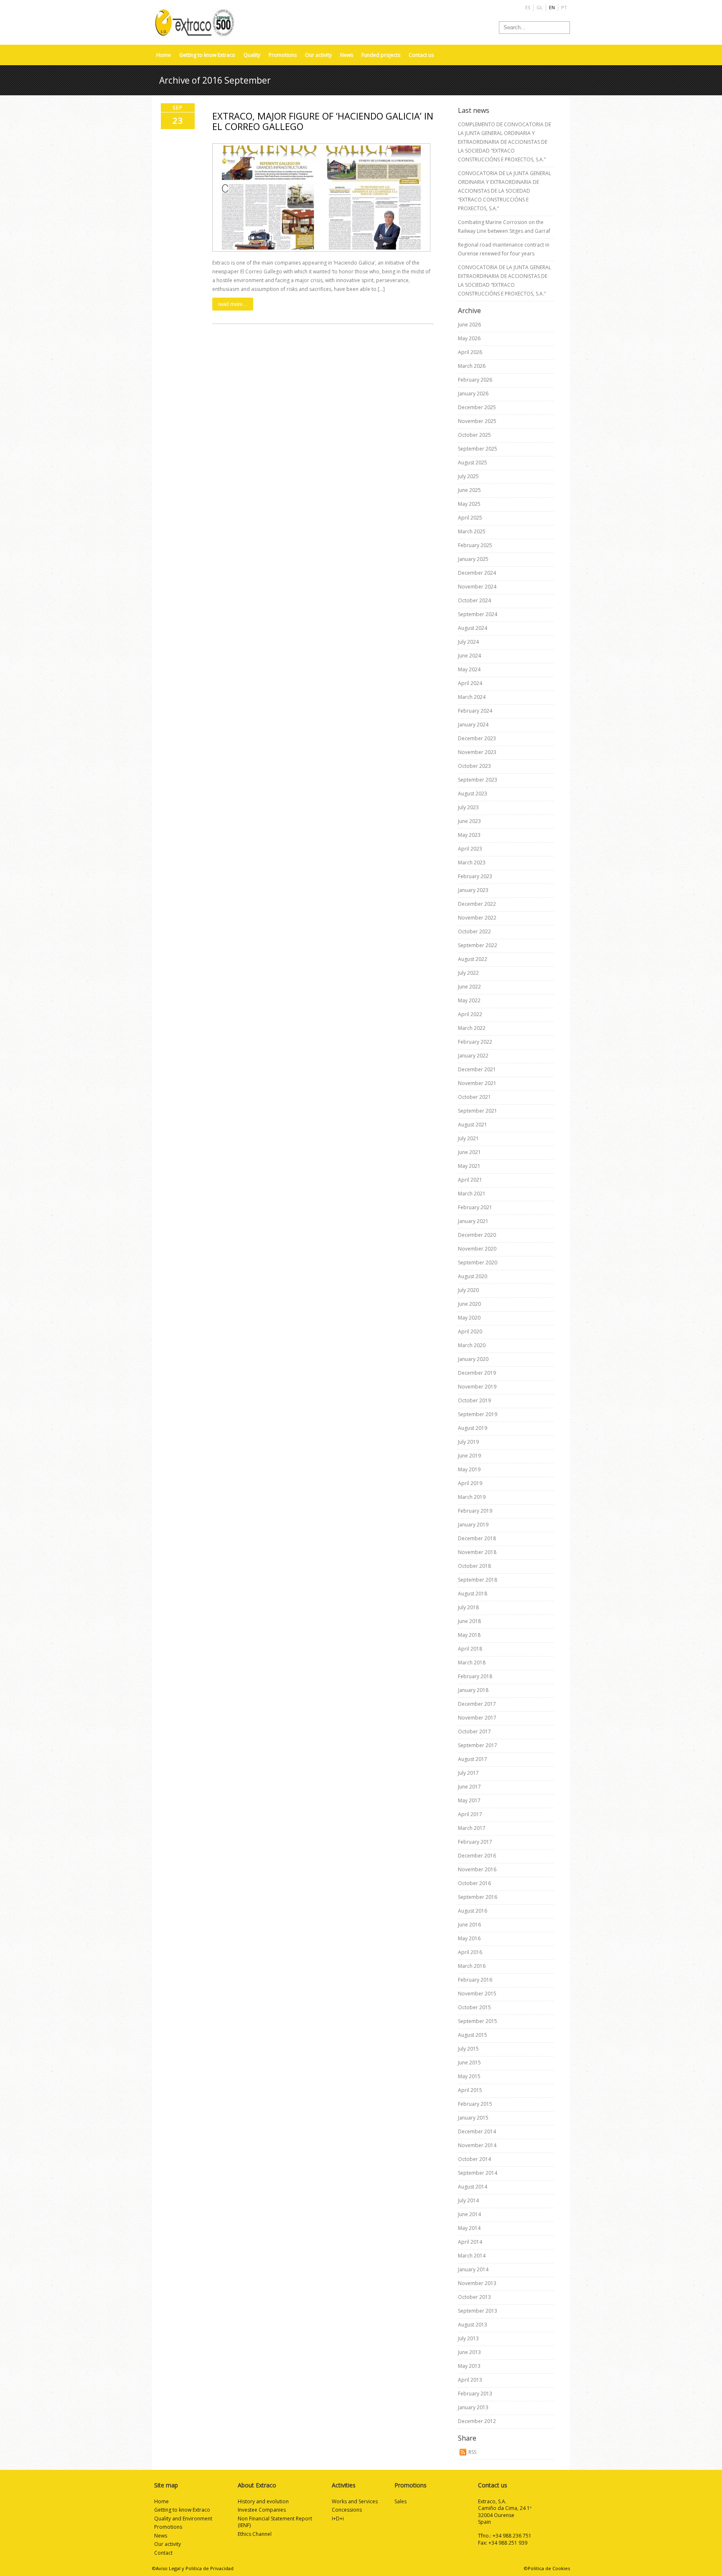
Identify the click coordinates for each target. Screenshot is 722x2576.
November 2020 (477, 1249)
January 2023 (473, 890)
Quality (252, 55)
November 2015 (477, 1994)
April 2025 (470, 518)
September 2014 (478, 2173)
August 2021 (473, 1125)
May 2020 (469, 1318)
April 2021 (470, 1180)
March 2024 (472, 697)
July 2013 (468, 2338)
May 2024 (469, 669)
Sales (400, 2501)
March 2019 (472, 1497)
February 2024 (475, 711)
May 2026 (469, 338)
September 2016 (478, 1897)
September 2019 (478, 1414)
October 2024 (474, 600)
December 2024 (477, 573)
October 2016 (474, 1883)
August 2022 (473, 959)
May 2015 (469, 2076)
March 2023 (472, 862)
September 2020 (478, 1263)
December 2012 (477, 2421)
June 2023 (469, 821)
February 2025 (475, 545)
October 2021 (474, 1097)
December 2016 (477, 1856)
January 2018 (473, 1690)
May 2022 (469, 1000)
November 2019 (477, 1387)
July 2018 (468, 1607)
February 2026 (475, 380)
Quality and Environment (183, 2519)
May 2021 (469, 1166)
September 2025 (478, 449)
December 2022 (477, 904)
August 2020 (473, 1276)
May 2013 (469, 2366)
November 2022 (477, 918)
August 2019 (473, 1428)
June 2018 (469, 1621)
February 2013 (475, 2394)
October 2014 (474, 2159)
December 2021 (477, 1069)
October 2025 (474, 435)
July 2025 (468, 476)
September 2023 (478, 780)
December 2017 (477, 1704)
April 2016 (470, 1952)
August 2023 (473, 794)
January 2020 (473, 1359)
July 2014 (468, 2200)
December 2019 (477, 1373)
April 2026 (470, 352)
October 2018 (474, 1566)
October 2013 (474, 2297)
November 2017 (477, 1718)
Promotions (283, 55)
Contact (163, 2553)
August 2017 (473, 1759)
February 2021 (475, 1207)
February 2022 (475, 1042)
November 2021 (477, 1083)
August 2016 (473, 1911)
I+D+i (338, 2519)
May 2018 (469, 1635)
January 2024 (473, 725)
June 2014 (469, 2214)
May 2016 (469, 1938)
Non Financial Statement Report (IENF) (275, 2522)
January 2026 (473, 394)
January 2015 (473, 2118)
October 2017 (474, 1731)
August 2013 (473, 2325)
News (347, 55)
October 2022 (474, 931)
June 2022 (469, 987)
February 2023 (475, 876)
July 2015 (468, 2049)
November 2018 (477, 1552)
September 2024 (478, 614)
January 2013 (473, 2407)
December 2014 (477, 2131)
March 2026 (472, 366)
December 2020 (477, 1235)
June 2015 (469, 2063)
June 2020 (469, 1304)
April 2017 (470, 1814)
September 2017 (478, 1745)
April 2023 (470, 849)
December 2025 (477, 407)
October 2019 (474, 1400)
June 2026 (469, 325)
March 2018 (472, 1663)
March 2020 (472, 1345)
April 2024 (470, 683)
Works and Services (355, 2501)
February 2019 (475, 1511)
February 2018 (475, 1676)
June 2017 (469, 1787)
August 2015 (473, 2035)
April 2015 (470, 2090)
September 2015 (478, 2021)
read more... (233, 304)
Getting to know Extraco (207, 55)
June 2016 (469, 1925)
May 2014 (469, 2228)
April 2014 (470, 2242)
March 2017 (472, 1828)
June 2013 (469, 2352)
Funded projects (381, 55)
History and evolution (263, 2501)
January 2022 (473, 1056)
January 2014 (473, 2269)
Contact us (421, 55)
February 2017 (475, 1842)
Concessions (347, 2510)
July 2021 (468, 1138)
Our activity (318, 55)
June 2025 (469, 490)
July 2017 (468, 1773)
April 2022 (470, 1014)
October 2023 (474, 766)
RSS (472, 2452)
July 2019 (468, 1442)
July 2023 (468, 807)
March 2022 (472, 1028)
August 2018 (473, 1594)
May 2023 (469, 835)
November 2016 (477, 1869)
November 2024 (477, 587)
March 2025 (472, 531)
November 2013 (477, 2283)
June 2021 (469, 1152)
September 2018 (478, 1580)
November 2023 (477, 752)
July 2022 (468, 973)
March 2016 (472, 1966)
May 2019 (469, 1469)
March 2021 (472, 1194)
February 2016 (475, 1980)
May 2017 (469, 1800)
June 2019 (469, 1456)
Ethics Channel (255, 2534)
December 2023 (477, 738)
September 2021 (478, 1111)
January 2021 (473, 1221)
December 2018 (477, 1538)
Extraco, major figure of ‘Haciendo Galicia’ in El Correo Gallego (323, 121)
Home (164, 55)
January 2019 (473, 1525)
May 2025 (469, 504)
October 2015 (474, 2007)
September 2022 (478, 945)
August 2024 (473, 628)
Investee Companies (262, 2510)
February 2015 (475, 2104)
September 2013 (478, 2311)
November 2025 (477, 421)
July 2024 (468, 642)
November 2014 (477, 2145)
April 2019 (470, 1483)
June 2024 (469, 656)
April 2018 (470, 1649)
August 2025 (473, 462)
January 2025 (473, 559)
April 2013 (470, 2380)
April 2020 (470, 1331)
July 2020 (468, 1290)
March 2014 (472, 2256)
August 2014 (473, 2187)
